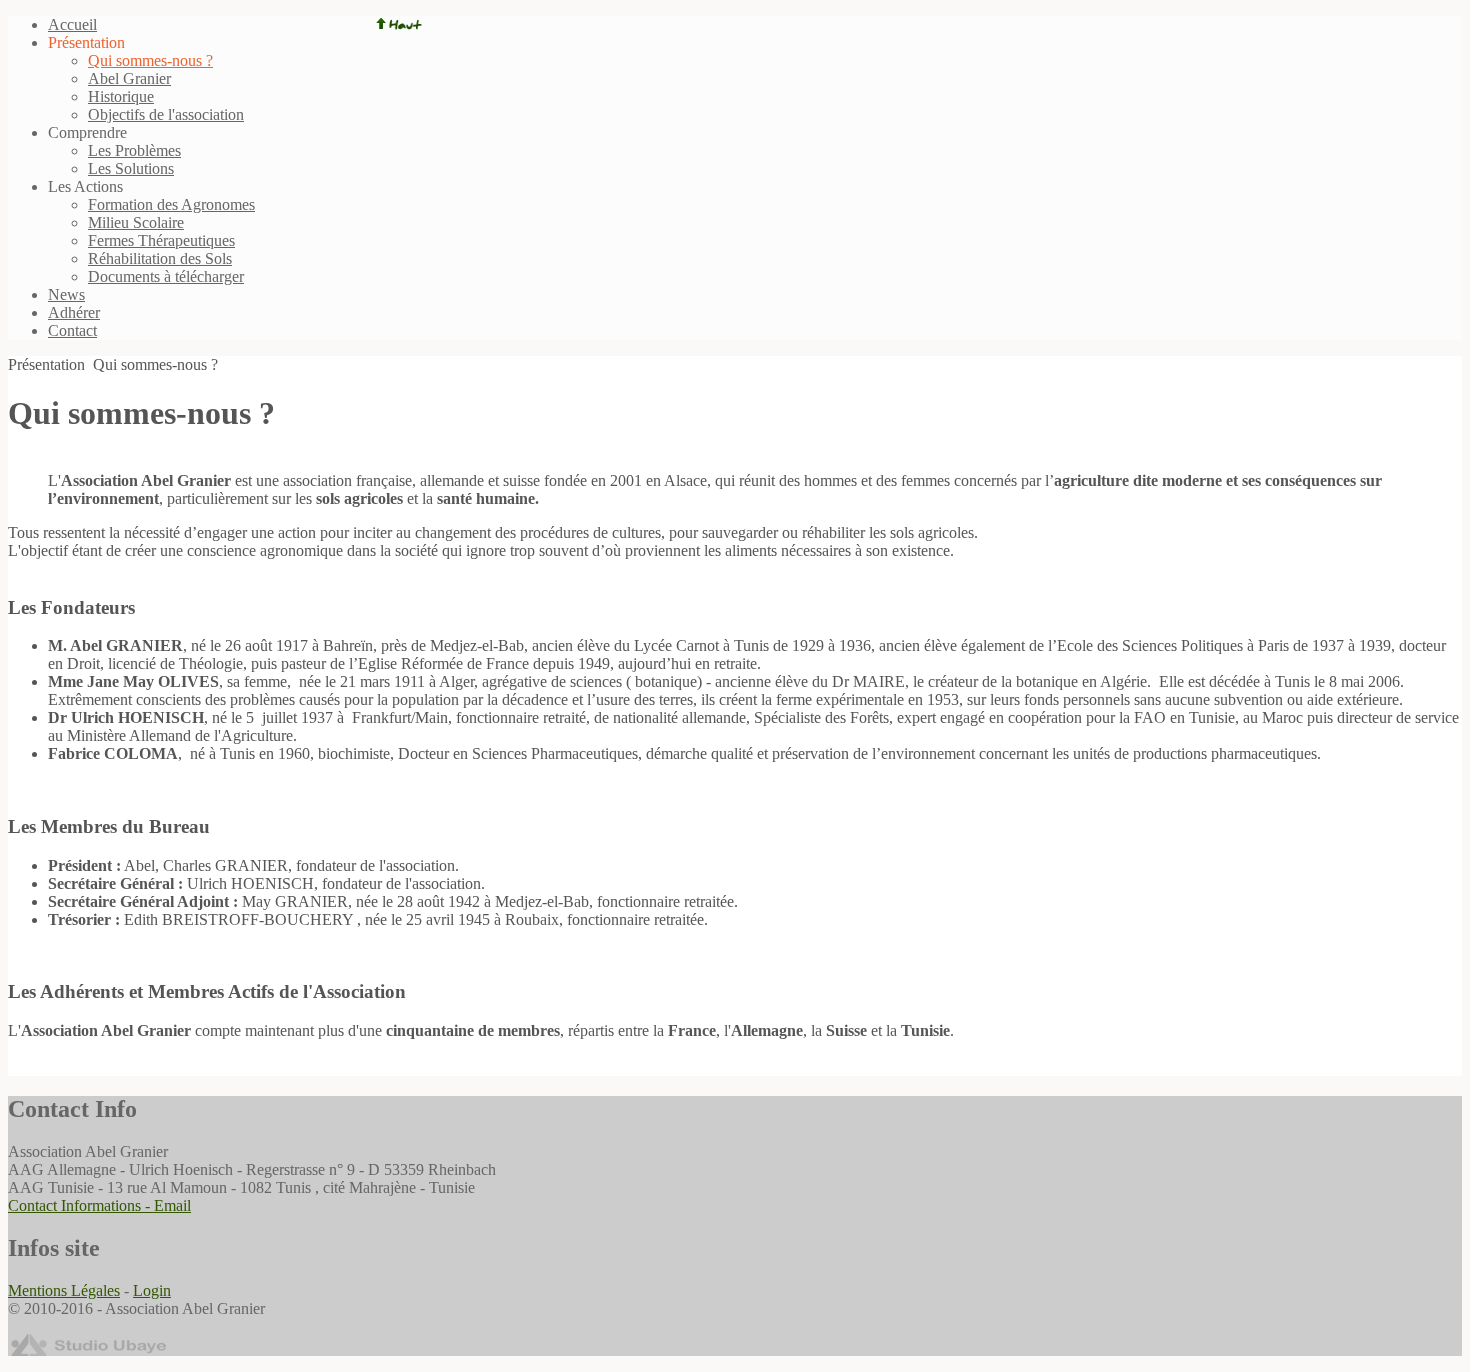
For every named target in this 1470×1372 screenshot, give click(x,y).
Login (152, 1290)
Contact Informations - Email (99, 1205)
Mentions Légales (64, 1290)
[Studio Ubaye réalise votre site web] (88, 1350)
